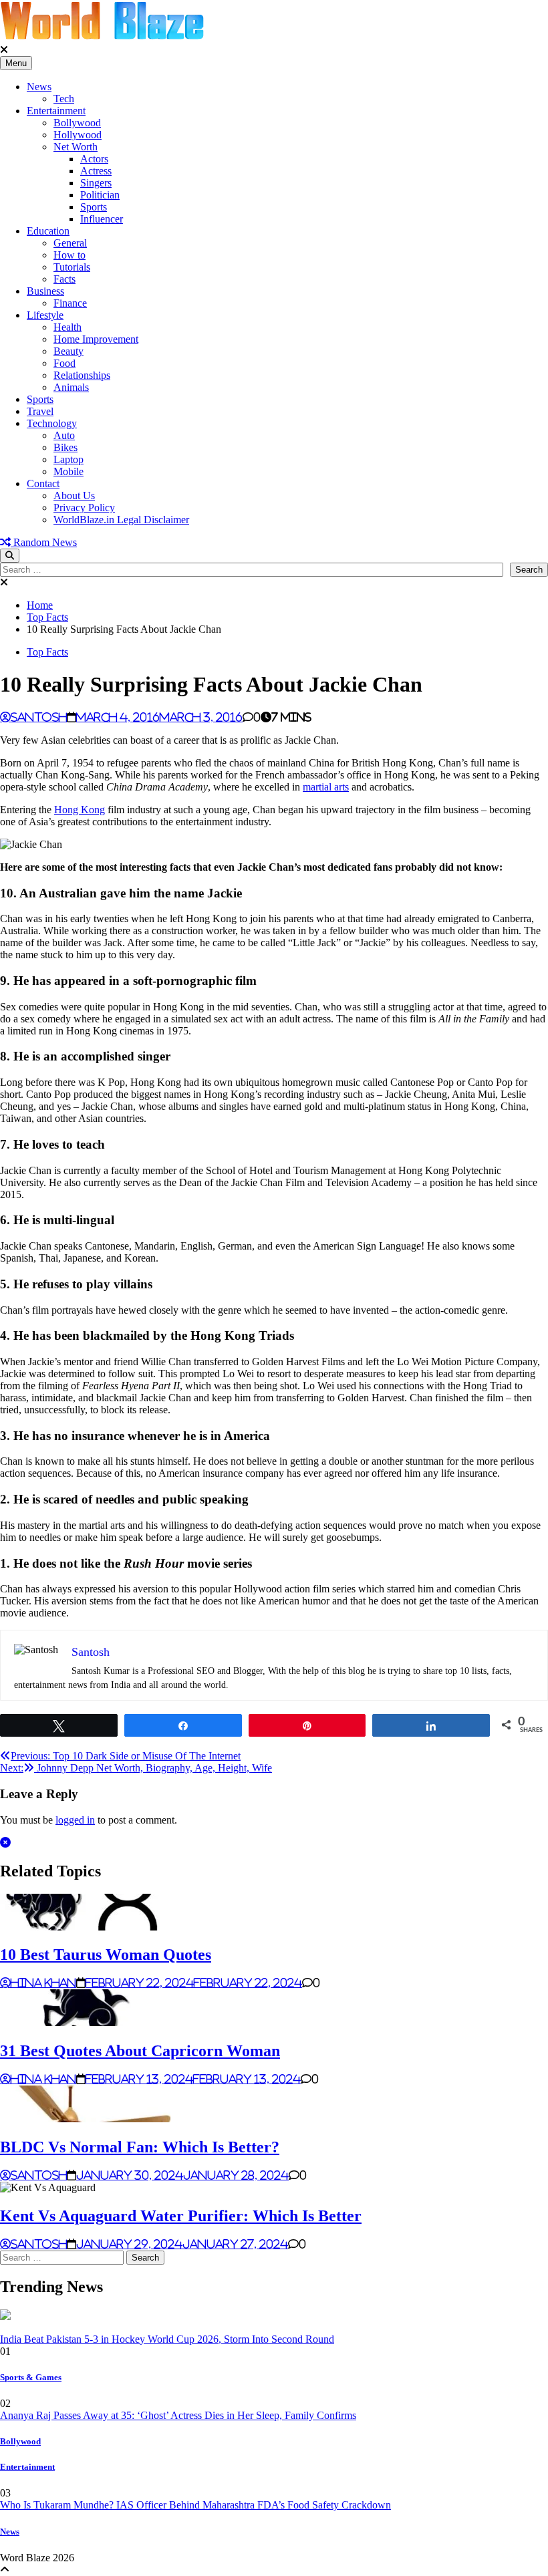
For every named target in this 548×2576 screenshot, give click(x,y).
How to (70, 255)
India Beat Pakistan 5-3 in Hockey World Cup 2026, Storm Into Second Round (167, 2339)
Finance (70, 303)
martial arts (326, 787)
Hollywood (78, 135)
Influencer (102, 219)
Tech (64, 99)
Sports (94, 207)
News (39, 87)
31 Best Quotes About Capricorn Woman (140, 2051)
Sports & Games (31, 2377)
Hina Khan (43, 1983)
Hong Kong (80, 810)
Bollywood (77, 123)
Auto (64, 435)
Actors (94, 159)
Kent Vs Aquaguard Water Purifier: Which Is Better (181, 2216)
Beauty (68, 351)
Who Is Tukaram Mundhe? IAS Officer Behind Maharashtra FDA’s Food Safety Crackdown (195, 2505)
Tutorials (72, 267)
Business (45, 291)
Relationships (82, 375)
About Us (74, 495)
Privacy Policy (84, 508)
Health (67, 327)
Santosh (39, 717)
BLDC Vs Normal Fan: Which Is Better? (140, 2147)
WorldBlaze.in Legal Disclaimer (121, 520)
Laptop (68, 459)
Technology (52, 423)
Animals (71, 387)
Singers (96, 183)
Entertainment (56, 111)
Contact (43, 483)
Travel (40, 411)
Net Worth (76, 147)
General (70, 243)
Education (48, 231)
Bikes (65, 447)
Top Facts (47, 652)
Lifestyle (45, 315)
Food (64, 363)
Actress (96, 171)
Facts (64, 279)
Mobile (68, 471)
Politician (100, 195)
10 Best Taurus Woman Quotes (106, 1955)
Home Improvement (96, 339)
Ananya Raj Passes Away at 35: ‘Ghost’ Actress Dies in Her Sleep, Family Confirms (178, 2415)
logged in (75, 1820)
